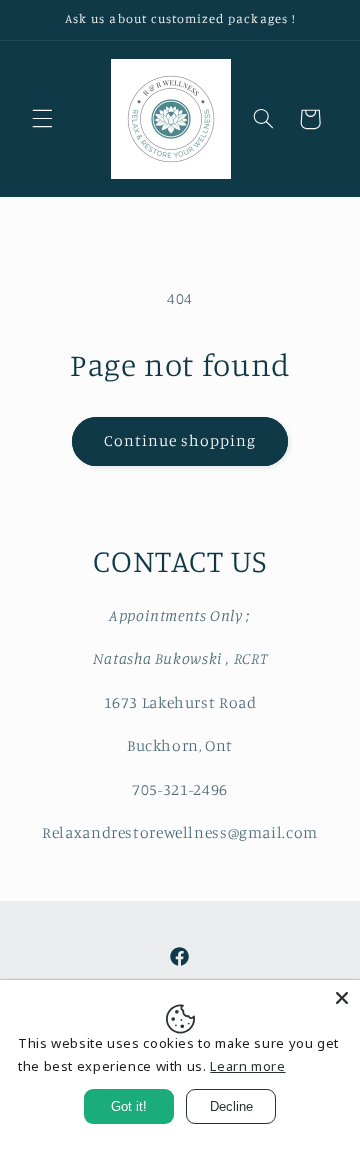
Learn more (247, 1066)
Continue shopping (180, 440)
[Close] (342, 998)
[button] (42, 119)
